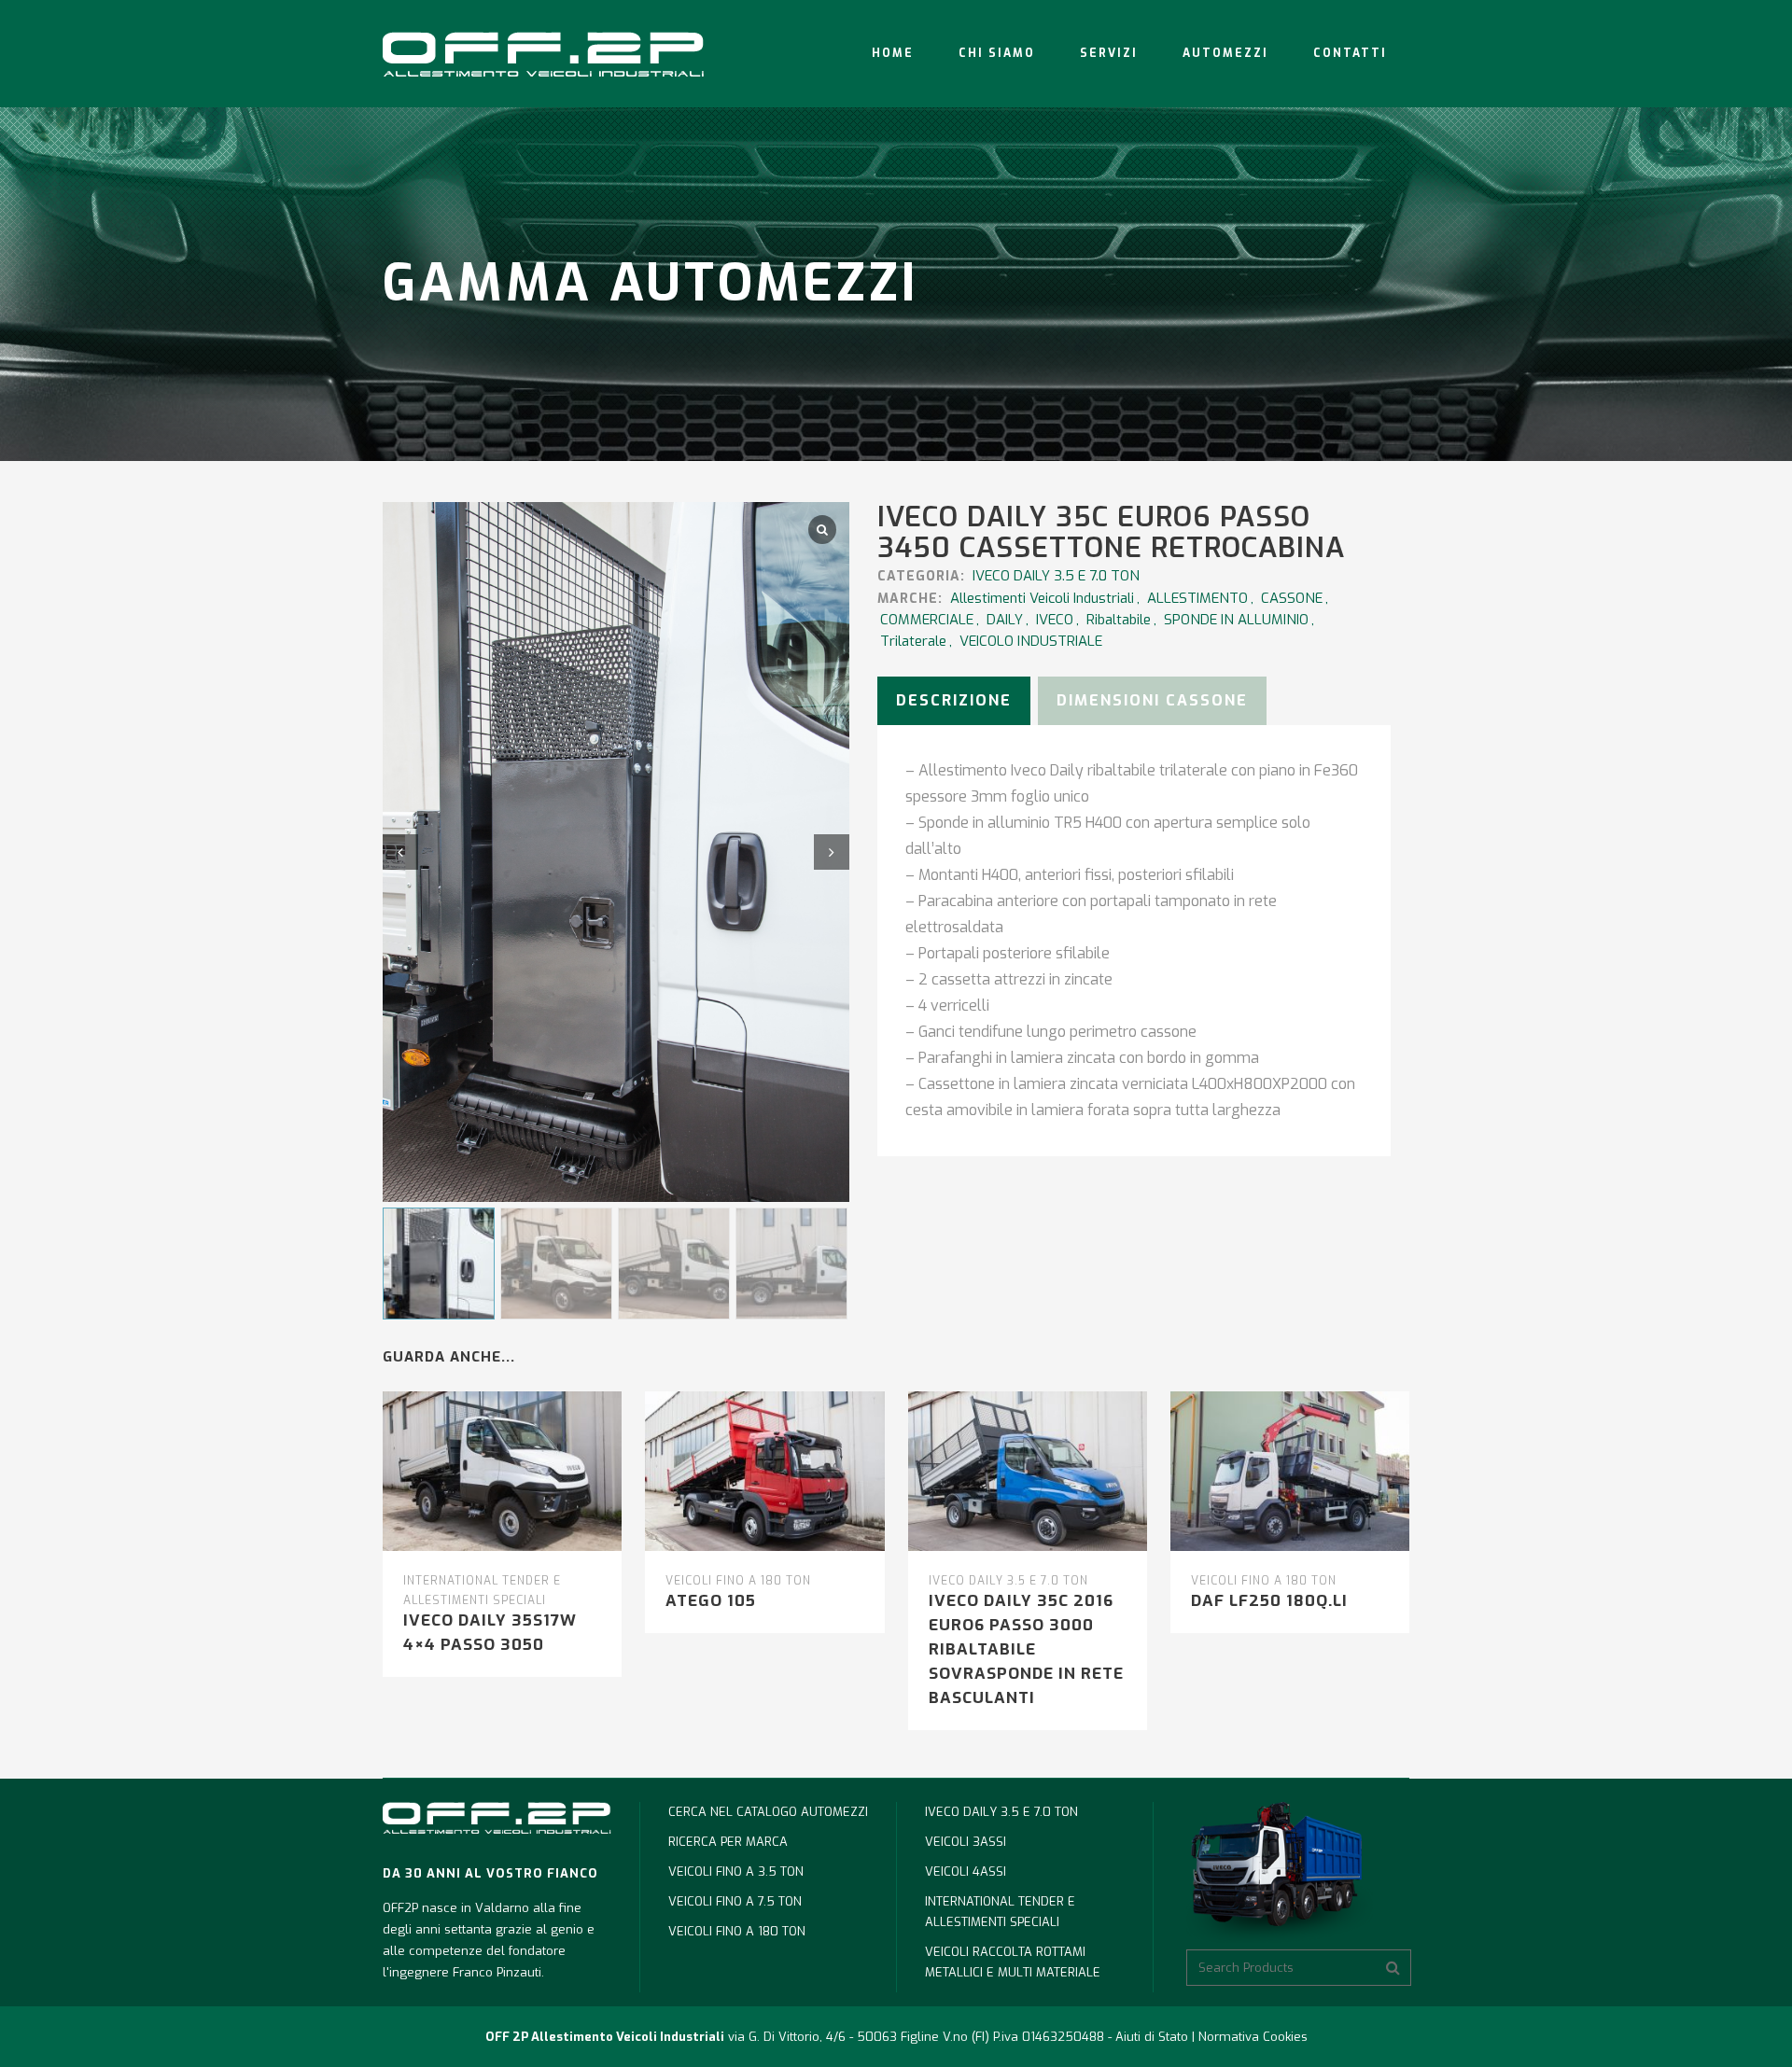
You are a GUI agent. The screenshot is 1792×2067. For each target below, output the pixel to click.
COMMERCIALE (927, 620)
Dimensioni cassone (1152, 700)
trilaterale (913, 641)
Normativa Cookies (1253, 2037)
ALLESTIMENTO (1197, 598)
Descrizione (954, 700)
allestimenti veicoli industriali (1042, 598)
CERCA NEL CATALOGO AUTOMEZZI (768, 1812)
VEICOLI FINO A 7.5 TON (735, 1901)
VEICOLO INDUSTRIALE (1031, 641)
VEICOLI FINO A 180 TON (738, 1581)
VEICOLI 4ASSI (966, 1871)
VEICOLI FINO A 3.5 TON (736, 1871)
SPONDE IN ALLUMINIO (1236, 620)
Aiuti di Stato (1152, 2037)
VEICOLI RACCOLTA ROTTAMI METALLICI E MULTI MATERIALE (1013, 1962)
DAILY (1005, 620)
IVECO (1055, 620)
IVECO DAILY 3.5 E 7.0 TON (1056, 576)
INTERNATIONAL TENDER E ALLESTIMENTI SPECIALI (1000, 1912)
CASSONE (1292, 598)
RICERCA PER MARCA (728, 1842)
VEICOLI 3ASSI (966, 1842)
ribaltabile (1119, 620)
